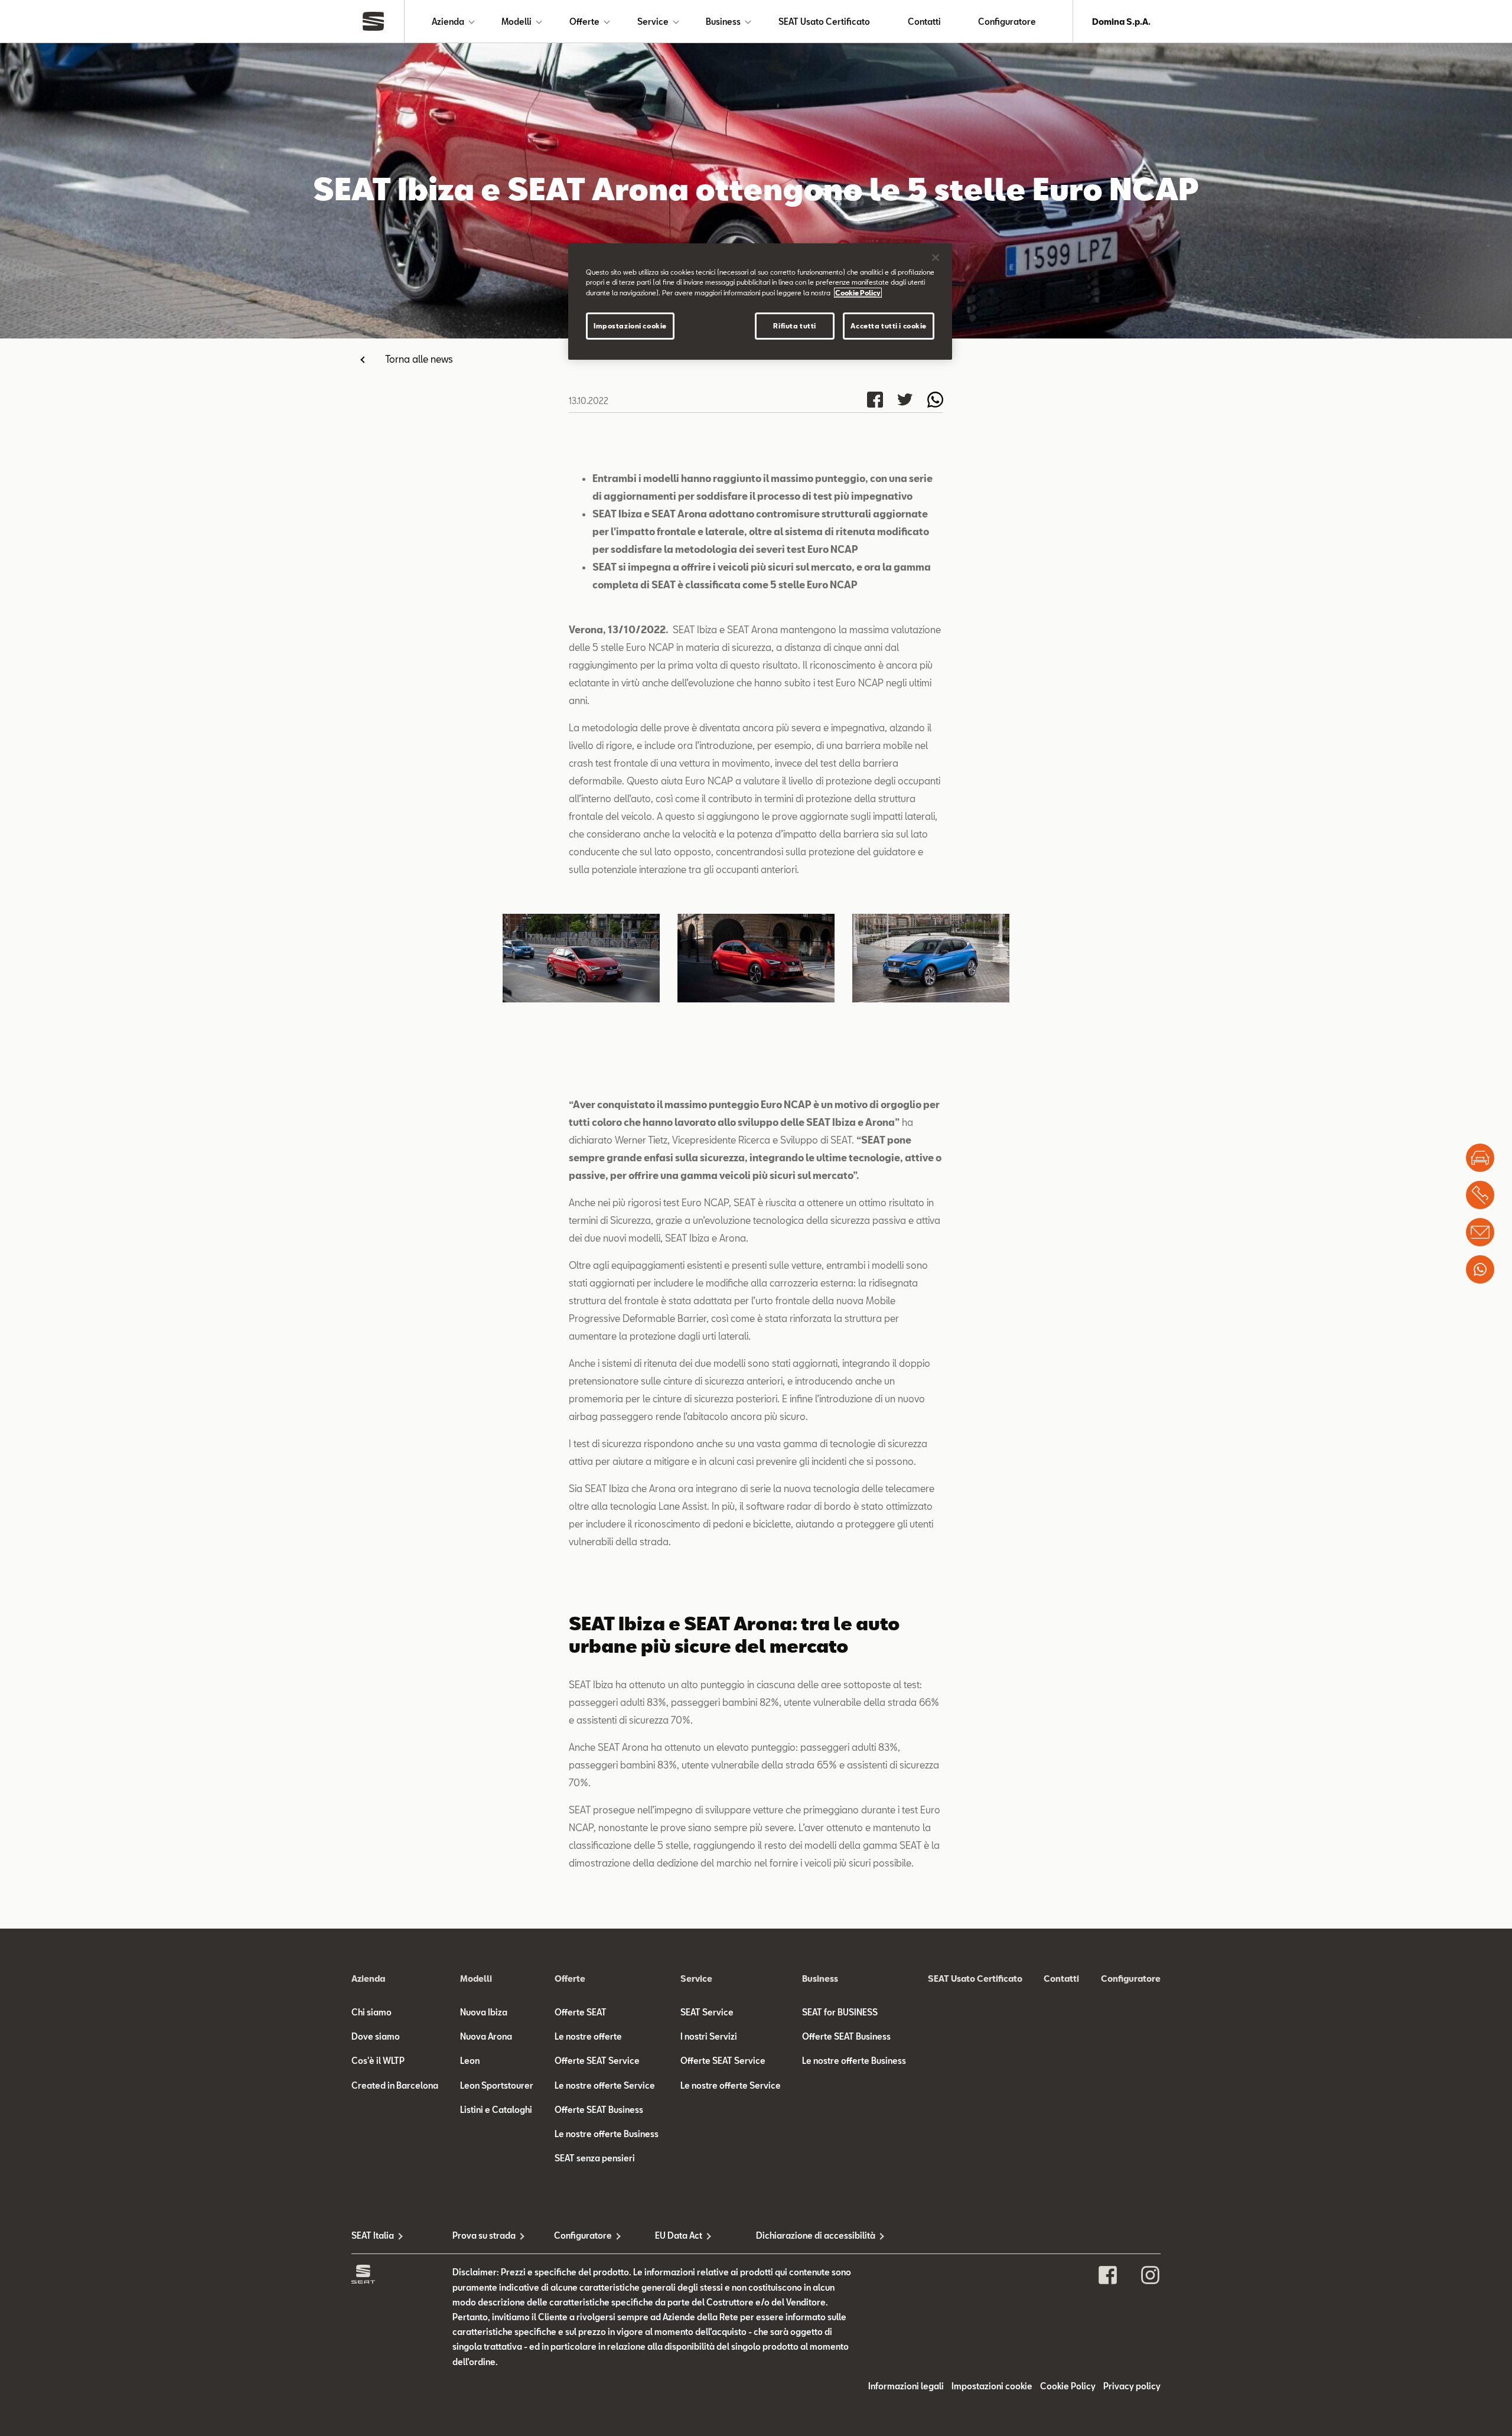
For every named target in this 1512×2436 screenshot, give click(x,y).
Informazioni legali (906, 2386)
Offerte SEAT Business (599, 2110)
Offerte (584, 22)
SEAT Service (707, 2012)
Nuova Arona (486, 2036)
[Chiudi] (936, 258)
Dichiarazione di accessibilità (806, 2235)
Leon (470, 2061)
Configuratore (1007, 22)
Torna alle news (419, 359)
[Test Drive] (1480, 1158)
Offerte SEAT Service (597, 2061)
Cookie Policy (1068, 2386)
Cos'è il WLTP (378, 2061)
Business (723, 22)
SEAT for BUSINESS (840, 2012)
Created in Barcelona (395, 2085)
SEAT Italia (373, 2235)
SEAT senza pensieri (595, 2158)
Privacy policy (1132, 2386)
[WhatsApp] (1480, 1269)
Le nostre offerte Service (605, 2085)
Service (653, 22)
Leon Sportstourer (497, 2085)
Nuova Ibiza (484, 2012)
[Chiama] (1480, 1195)
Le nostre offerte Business (607, 2134)
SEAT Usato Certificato (824, 22)
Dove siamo (376, 2036)
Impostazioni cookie (630, 326)
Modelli (517, 22)
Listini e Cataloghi (496, 2110)
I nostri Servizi (709, 2036)
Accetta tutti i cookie (889, 326)
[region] (760, 301)
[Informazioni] (1480, 1232)
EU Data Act (679, 2235)
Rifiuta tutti (794, 326)
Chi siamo (372, 2012)
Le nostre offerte (588, 2036)
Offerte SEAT (581, 2012)
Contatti (924, 22)
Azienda (448, 22)
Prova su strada (484, 2235)
